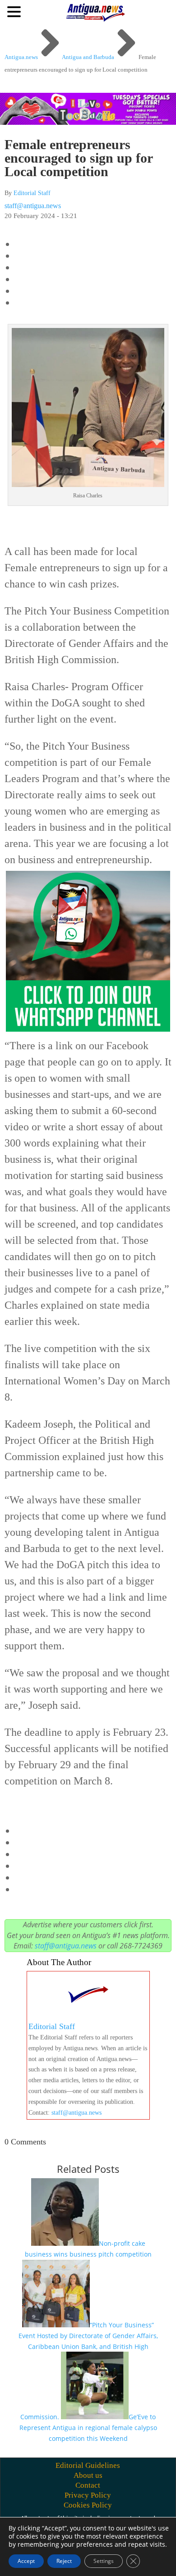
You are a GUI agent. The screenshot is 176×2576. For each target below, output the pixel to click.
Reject (64, 2561)
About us (88, 2475)
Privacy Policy (88, 2495)
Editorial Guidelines (88, 2465)
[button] (15, 11)
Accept (26, 2561)
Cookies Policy (88, 2505)
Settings (104, 2561)
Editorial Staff (32, 193)
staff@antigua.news (33, 206)
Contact (88, 2485)
